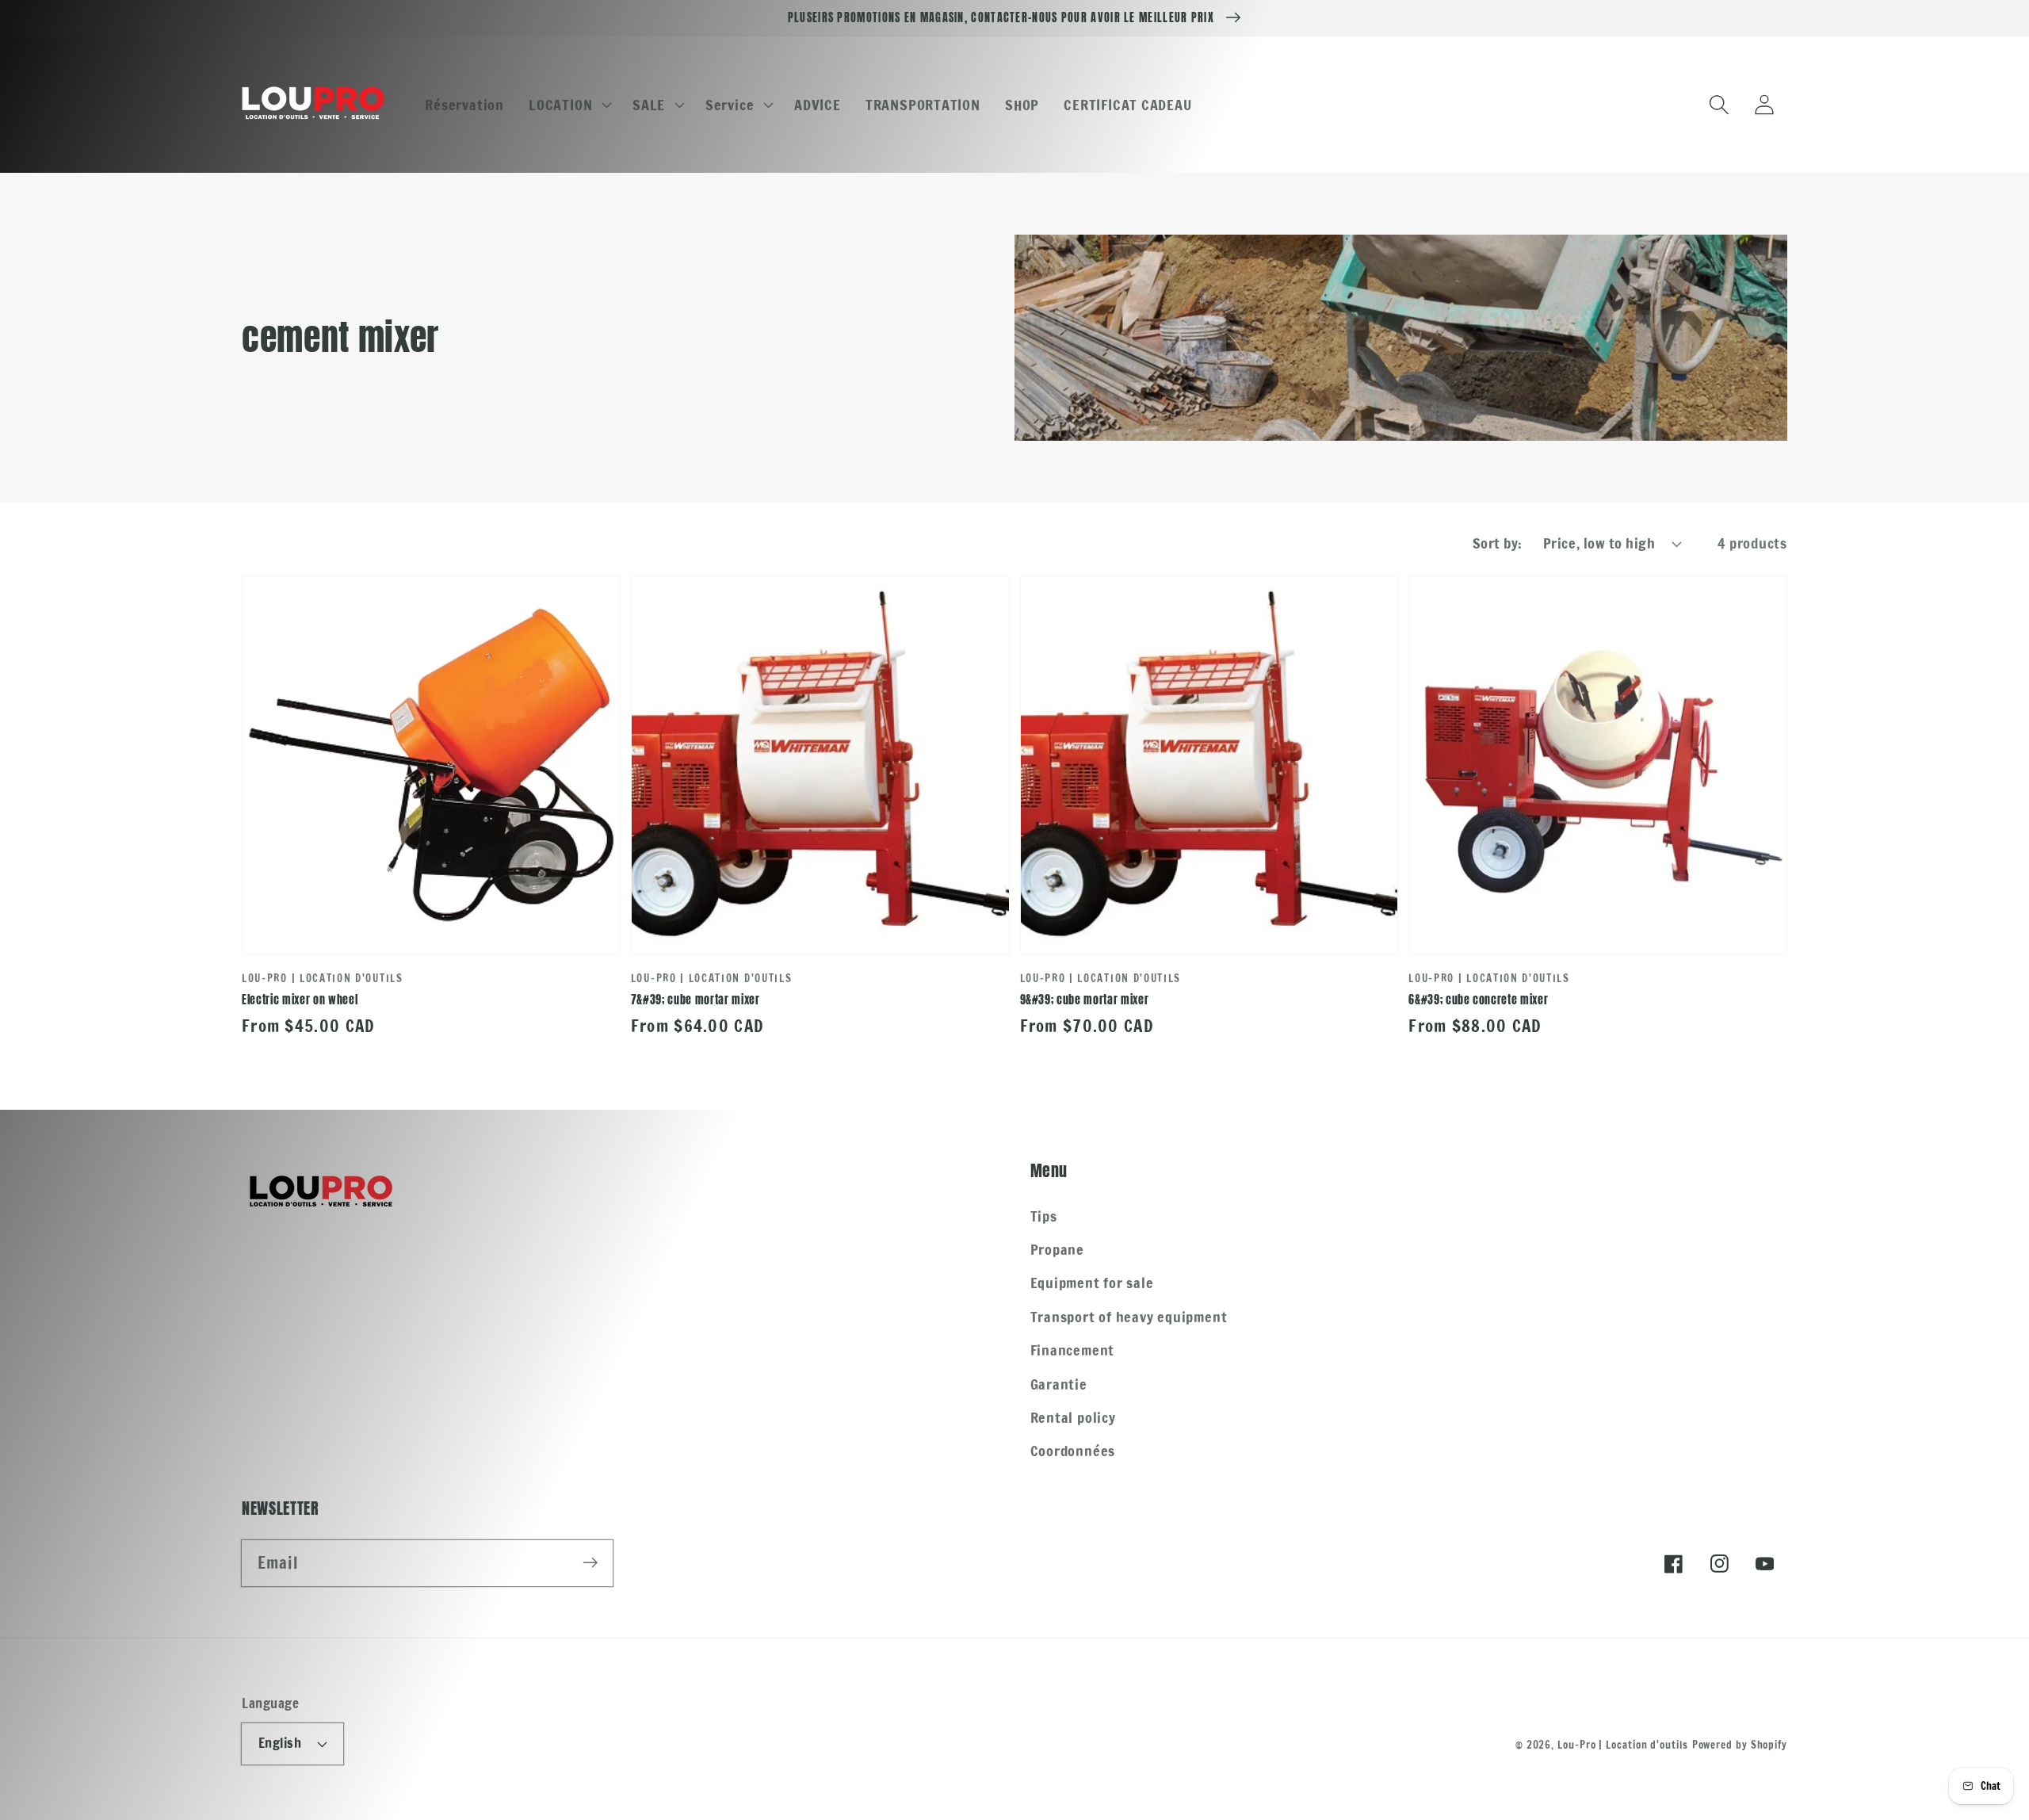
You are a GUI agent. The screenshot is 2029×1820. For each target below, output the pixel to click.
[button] (569, 105)
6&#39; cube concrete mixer (1478, 1000)
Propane (1057, 1249)
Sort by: (1498, 543)
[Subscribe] (590, 1563)
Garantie (1059, 1384)
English (280, 1743)
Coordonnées (1073, 1451)
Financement (1073, 1350)
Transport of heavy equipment (1129, 1317)
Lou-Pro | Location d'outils (1623, 1745)
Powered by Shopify (1740, 1745)
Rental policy (1073, 1417)
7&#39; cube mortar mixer (695, 1000)
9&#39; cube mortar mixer (1085, 1000)
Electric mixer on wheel (300, 1000)
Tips (1044, 1216)
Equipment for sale (1092, 1283)
